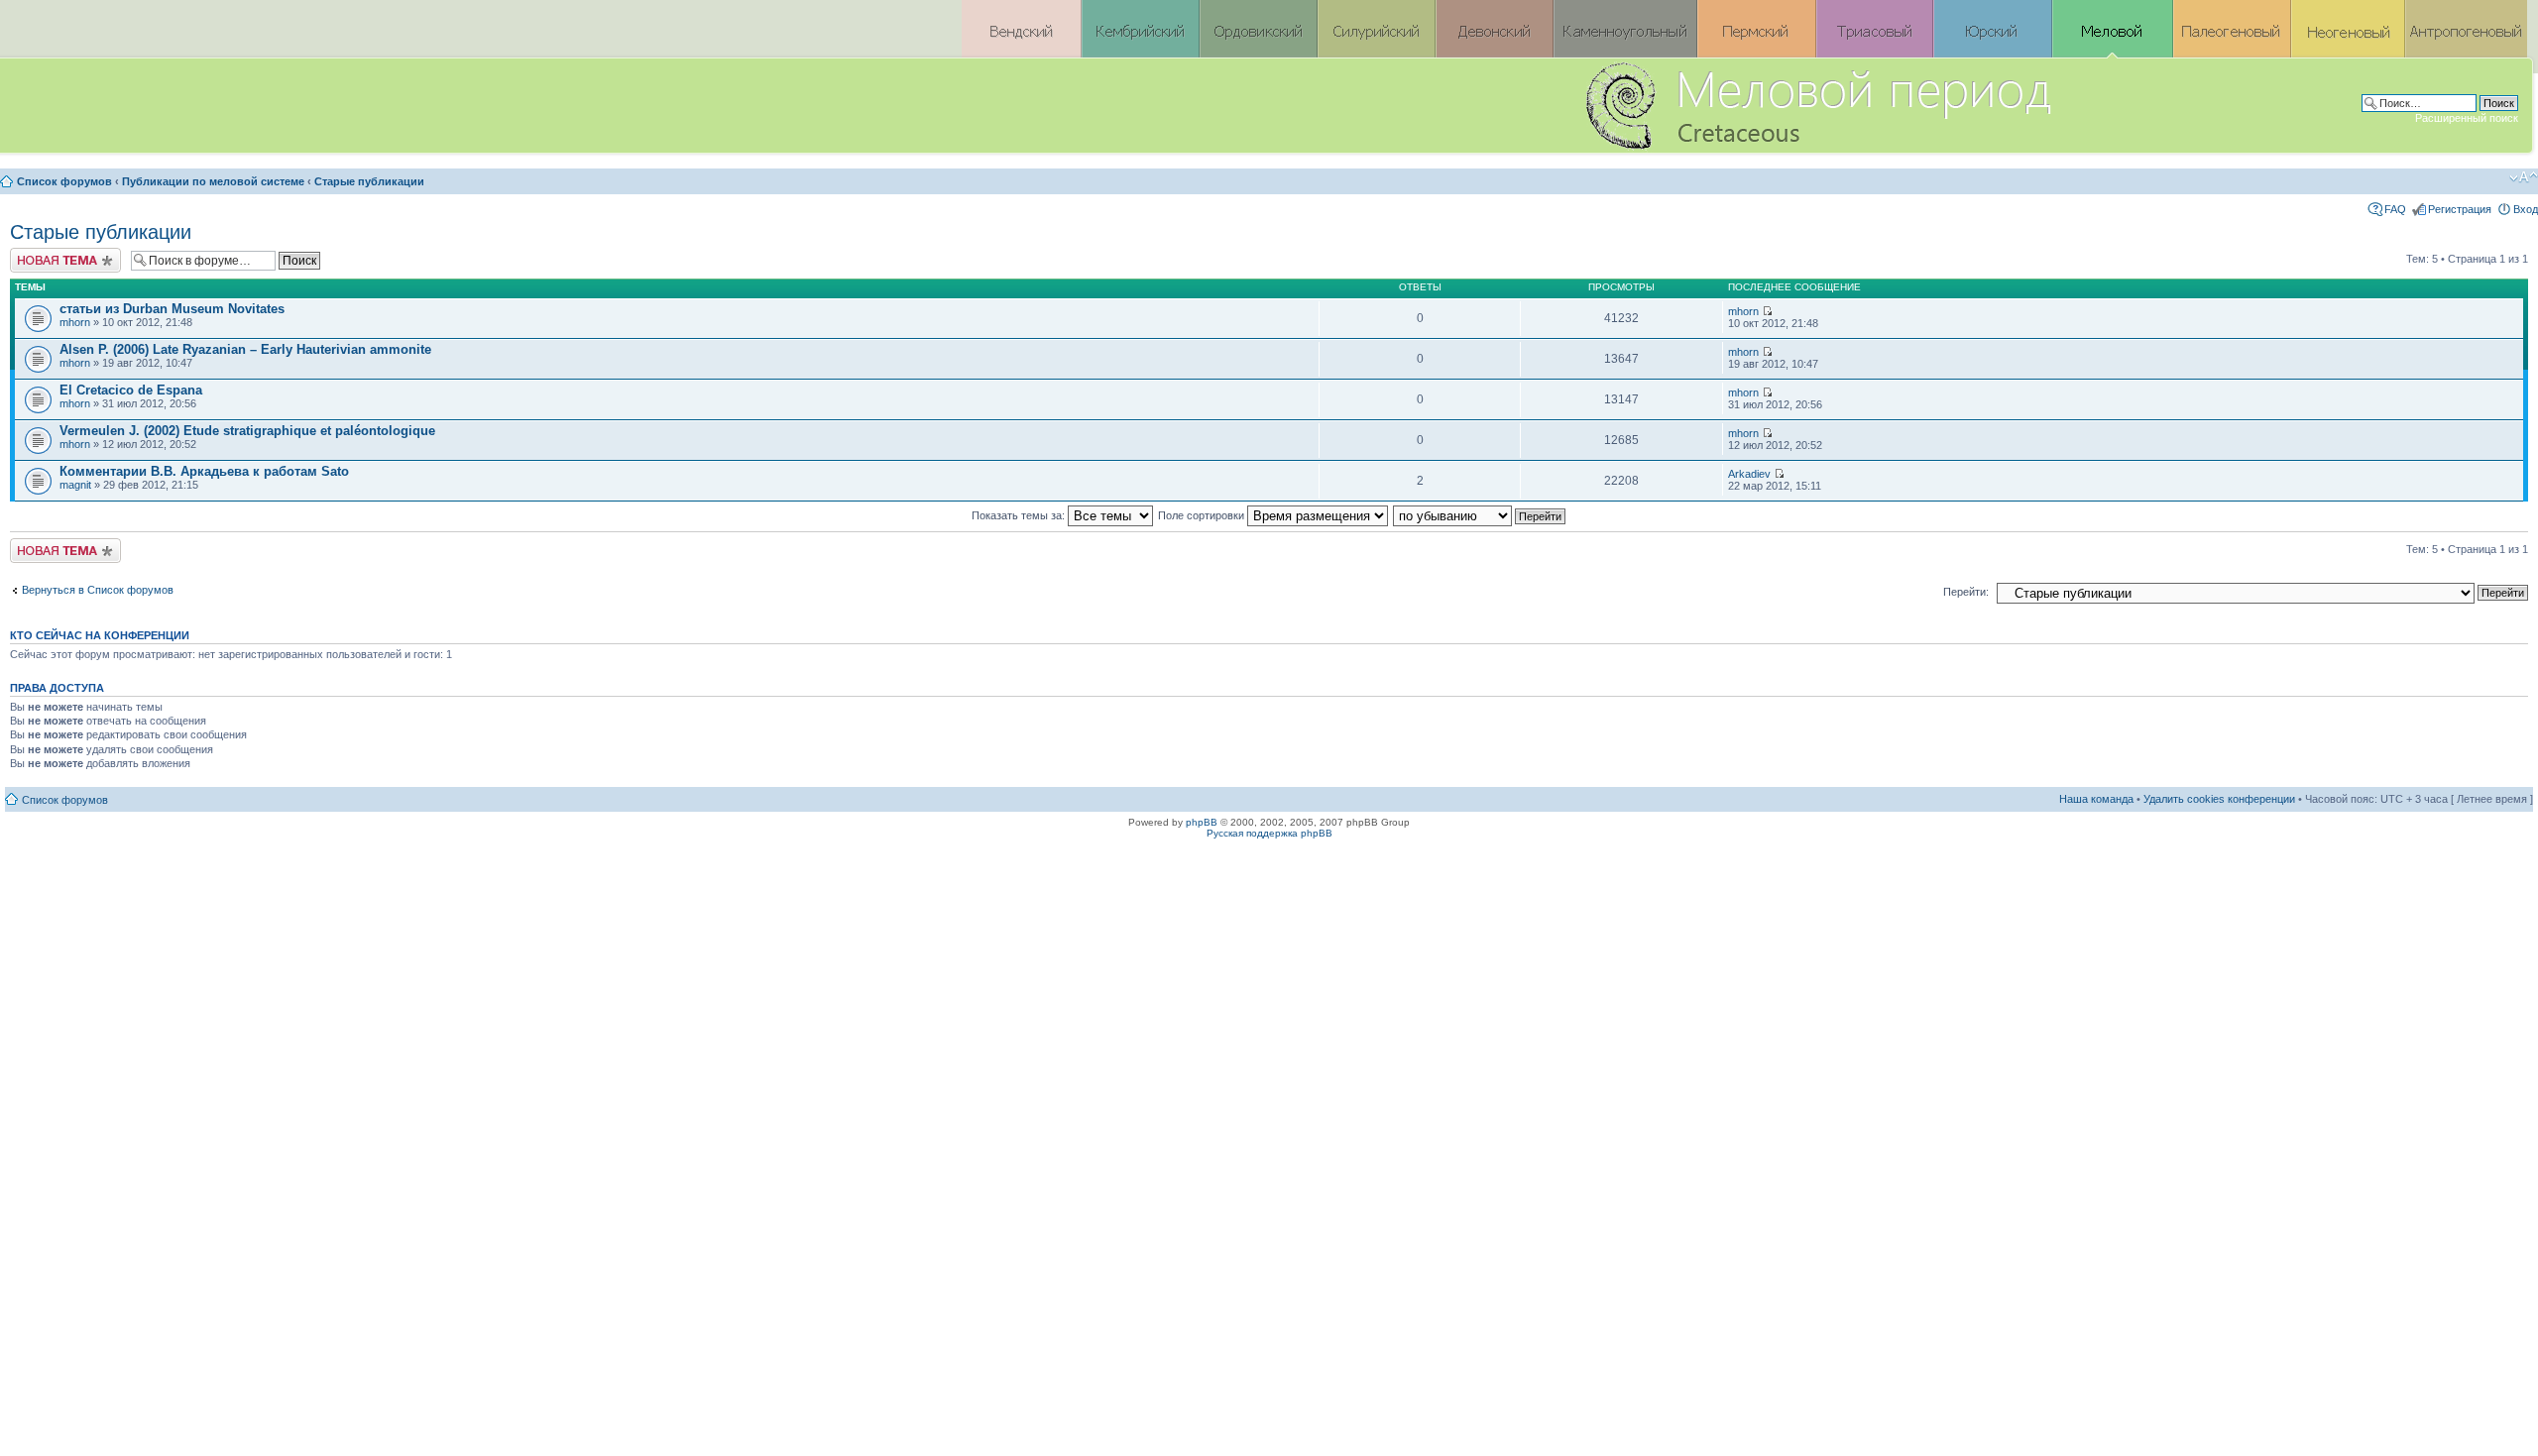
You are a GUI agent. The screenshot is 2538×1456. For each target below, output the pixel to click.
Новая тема (40, 254)
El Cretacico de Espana (131, 390)
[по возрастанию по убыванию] (1480, 515)
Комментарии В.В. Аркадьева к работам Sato (204, 471)
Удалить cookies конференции (2219, 799)
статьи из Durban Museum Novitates (172, 309)
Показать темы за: (1020, 515)
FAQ (2395, 209)
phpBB (1202, 822)
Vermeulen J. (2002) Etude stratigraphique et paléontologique (247, 431)
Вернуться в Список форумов (98, 590)
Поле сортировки (1203, 515)
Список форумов (64, 181)
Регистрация (2460, 209)
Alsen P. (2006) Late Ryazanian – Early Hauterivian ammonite (245, 349)
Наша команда (2096, 799)
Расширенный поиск (2467, 118)
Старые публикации (369, 181)
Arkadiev (1749, 474)
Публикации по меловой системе (213, 181)
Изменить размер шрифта (2524, 177)
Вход (2526, 209)
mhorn (75, 322)
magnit (75, 485)
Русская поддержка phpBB (1269, 833)
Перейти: (1966, 592)
